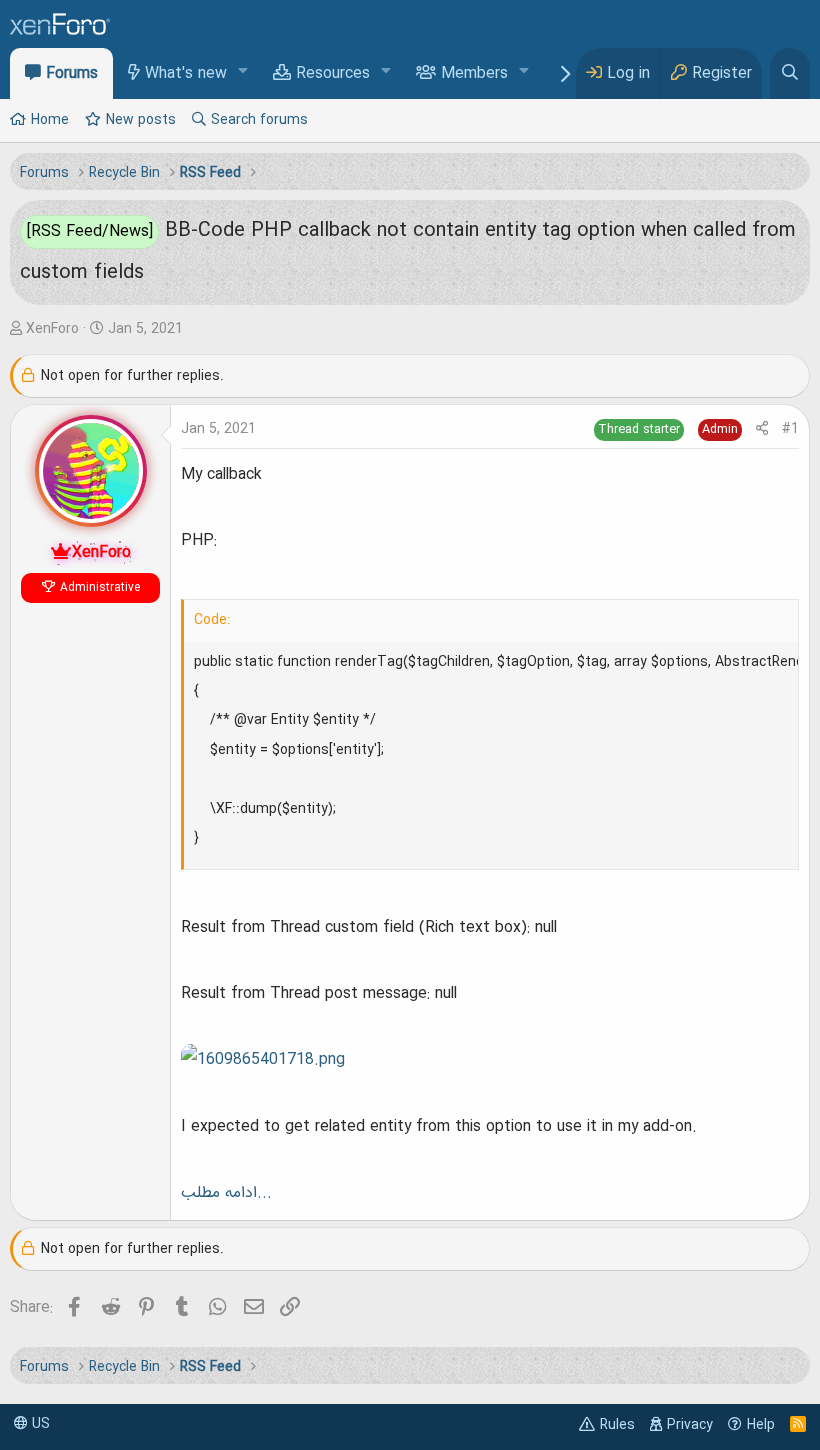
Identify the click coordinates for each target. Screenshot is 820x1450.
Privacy (690, 1425)
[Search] (790, 73)
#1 (790, 429)
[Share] (762, 429)
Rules (617, 1425)
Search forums (259, 120)
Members (474, 74)
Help (761, 1425)
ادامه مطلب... (226, 1193)
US (39, 1424)
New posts (141, 120)
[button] (243, 72)
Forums (72, 74)
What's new (186, 74)
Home (50, 120)
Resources (333, 74)
